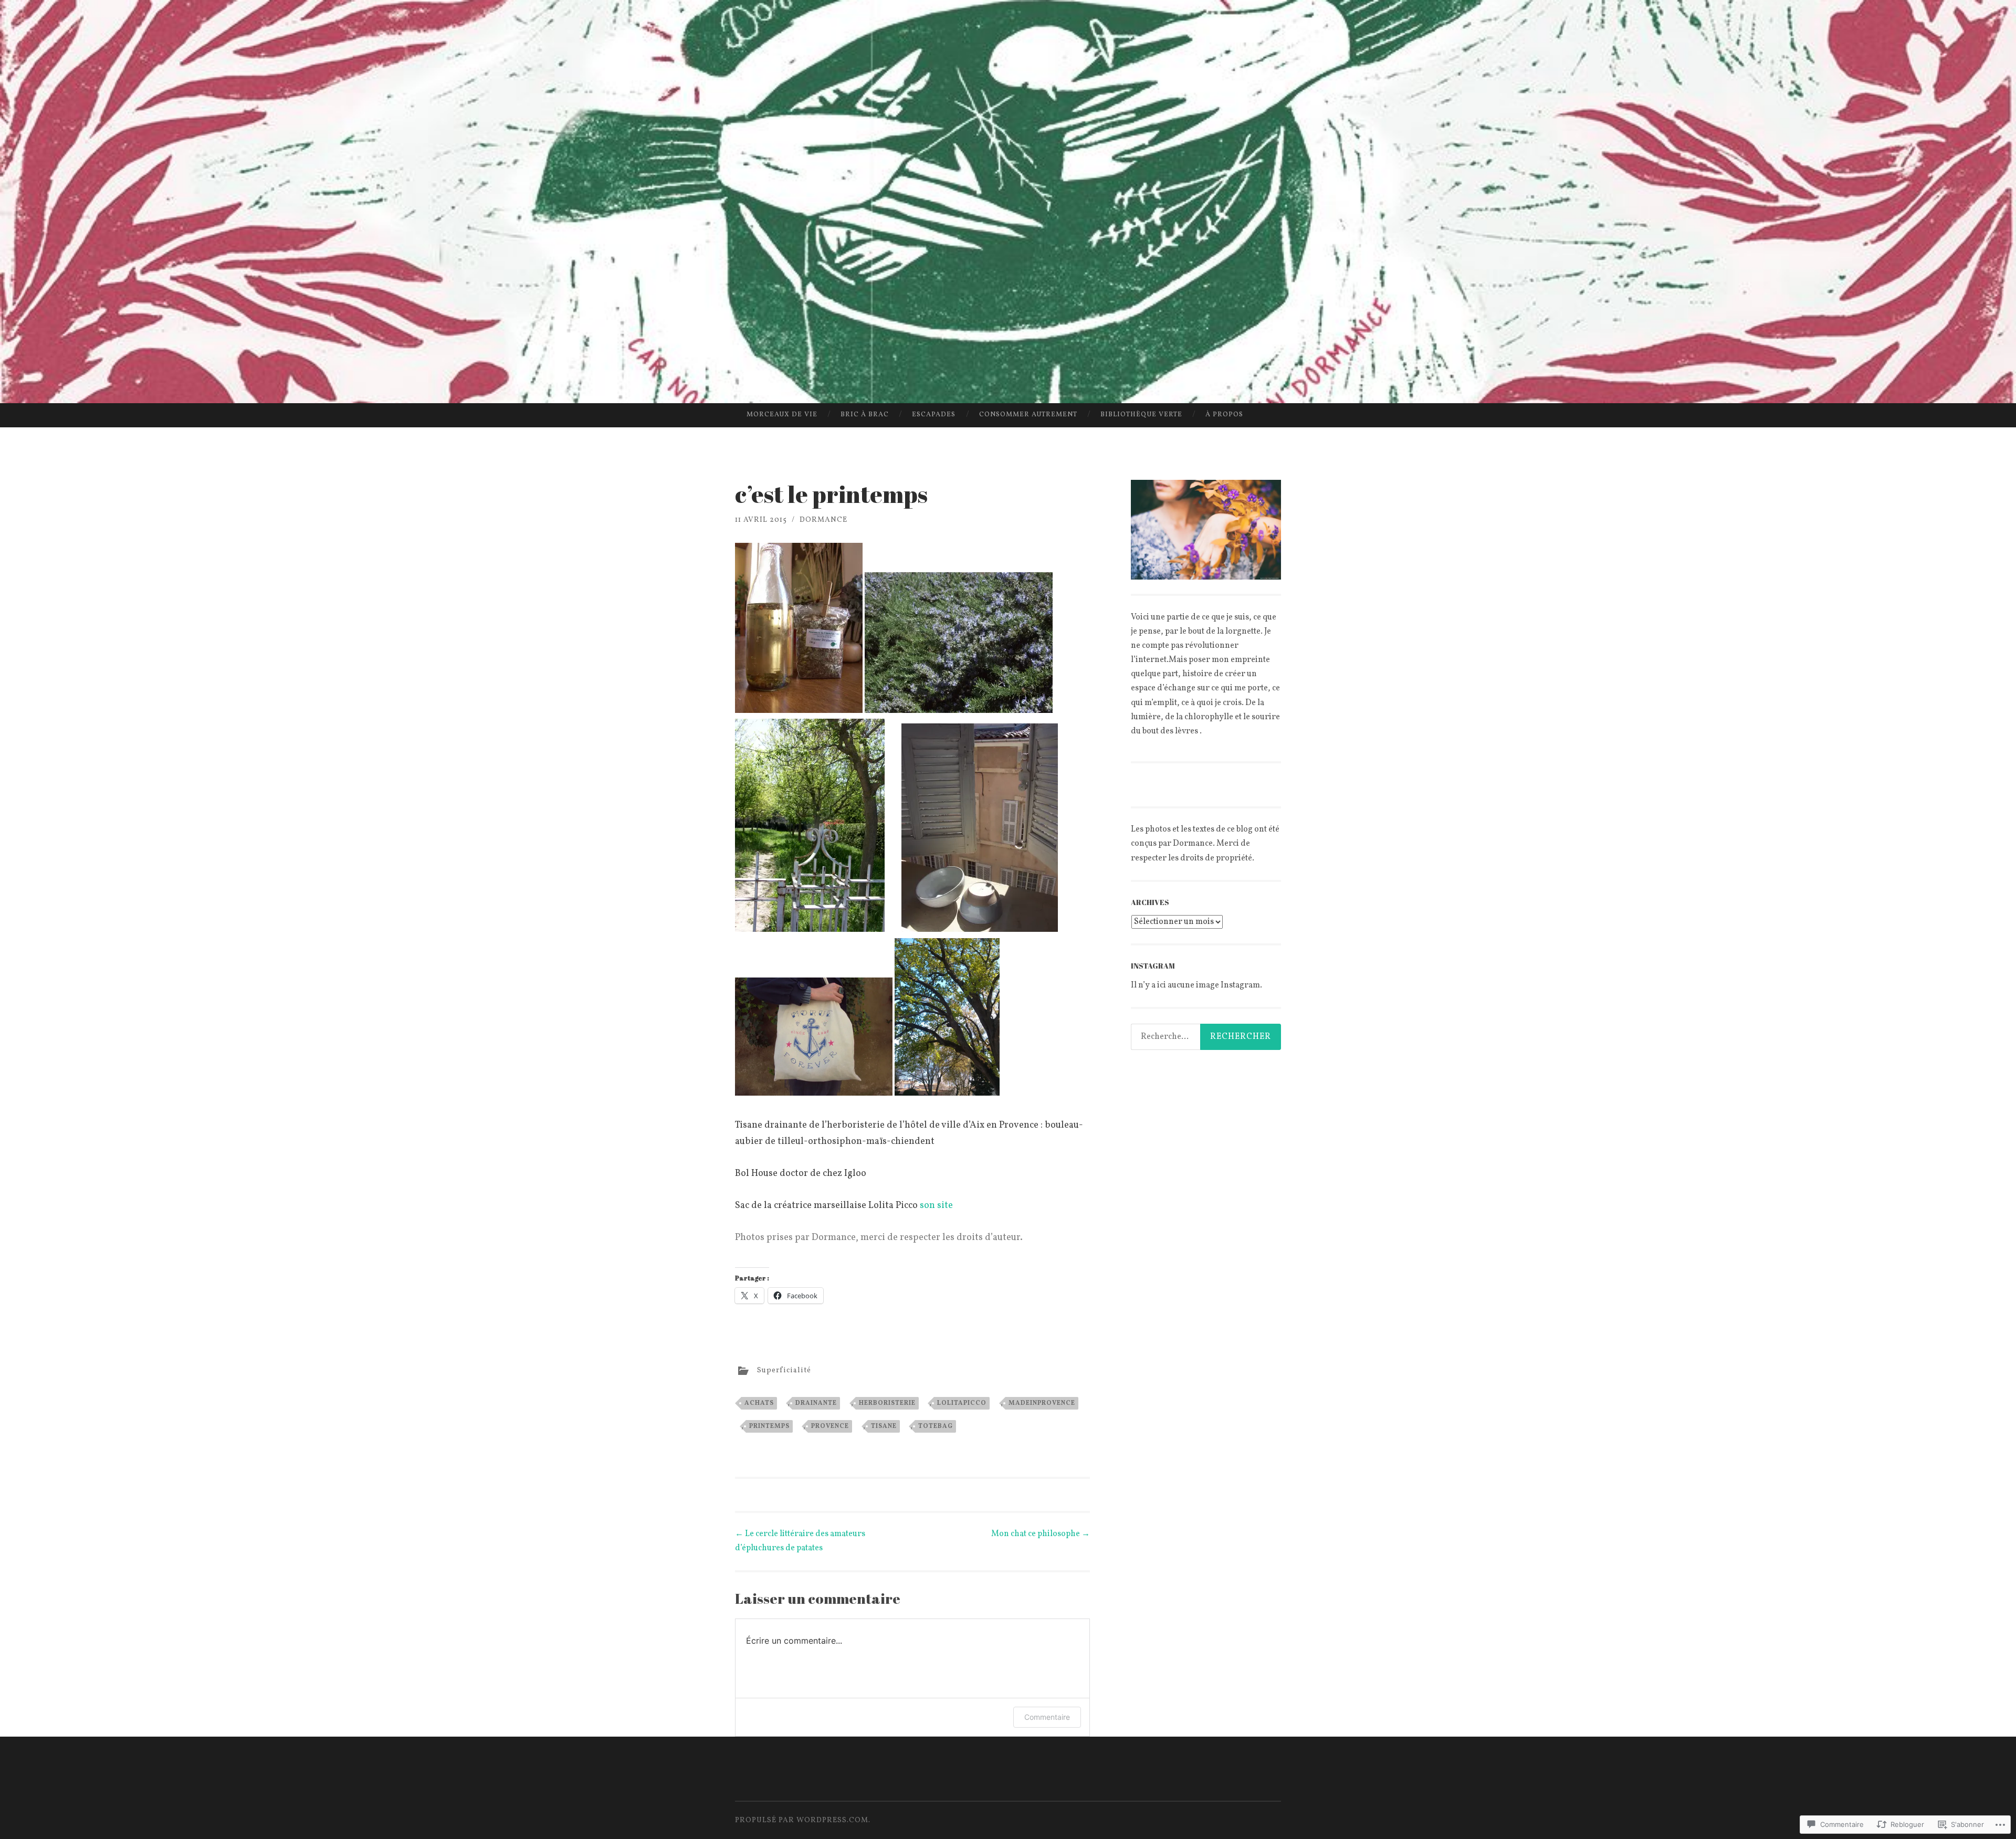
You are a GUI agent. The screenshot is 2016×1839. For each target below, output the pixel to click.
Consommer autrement (1028, 415)
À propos (1224, 415)
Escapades (934, 415)
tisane (884, 1426)
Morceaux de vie (782, 415)
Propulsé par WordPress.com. (803, 1820)
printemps (769, 1426)
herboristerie (887, 1403)
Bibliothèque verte (1141, 415)
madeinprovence (1042, 1403)
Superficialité (784, 1370)
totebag (936, 1426)
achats (759, 1403)
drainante (816, 1403)
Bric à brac (865, 415)
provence (830, 1426)
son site (936, 1206)
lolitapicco (962, 1403)
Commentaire (1047, 1717)
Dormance (823, 520)
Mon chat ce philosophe (1041, 1534)
